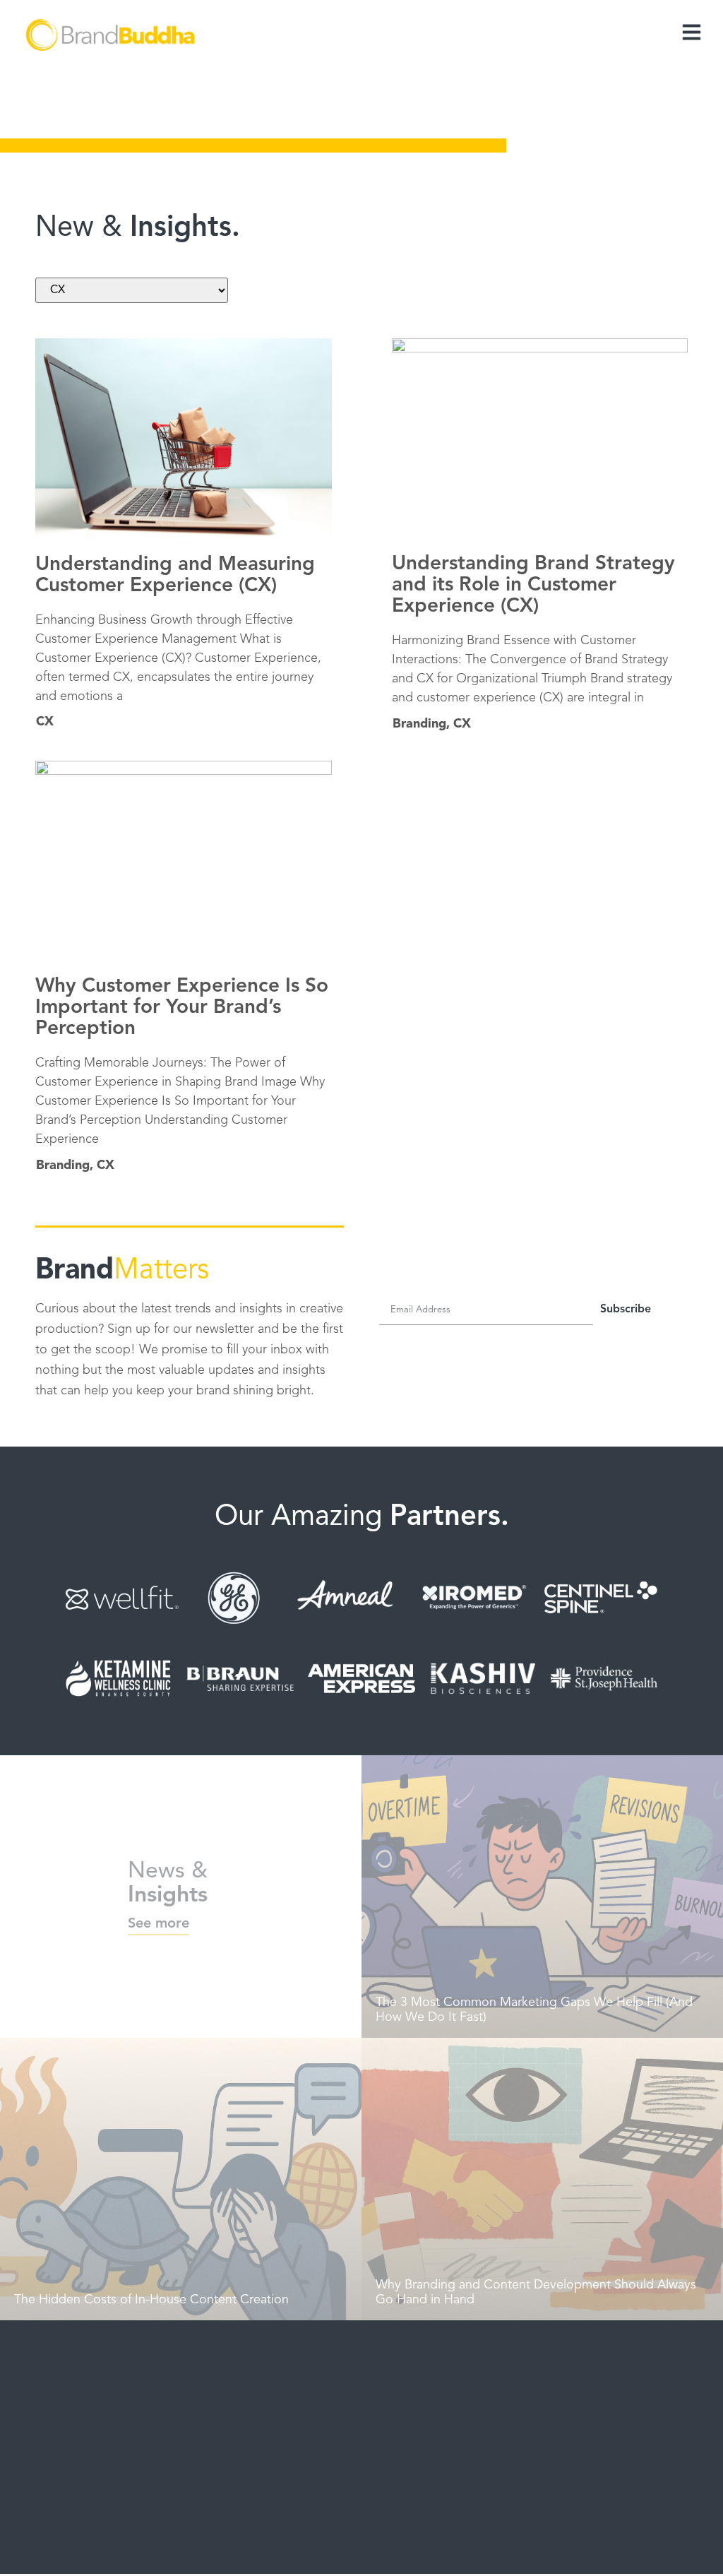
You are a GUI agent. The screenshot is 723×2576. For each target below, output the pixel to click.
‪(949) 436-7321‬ (551, 2439)
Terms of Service (506, 2543)
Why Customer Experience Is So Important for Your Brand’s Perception (182, 1008)
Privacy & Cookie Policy (424, 2543)
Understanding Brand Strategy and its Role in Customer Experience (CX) (533, 586)
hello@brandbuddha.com (573, 2413)
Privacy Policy (572, 2543)
